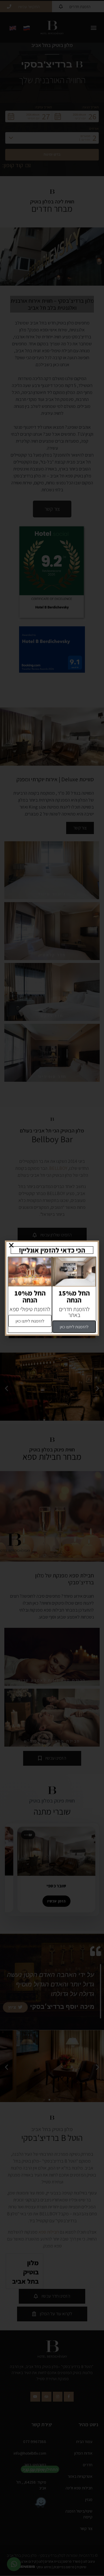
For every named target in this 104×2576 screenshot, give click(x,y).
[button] (11, 1245)
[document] (52, 1288)
